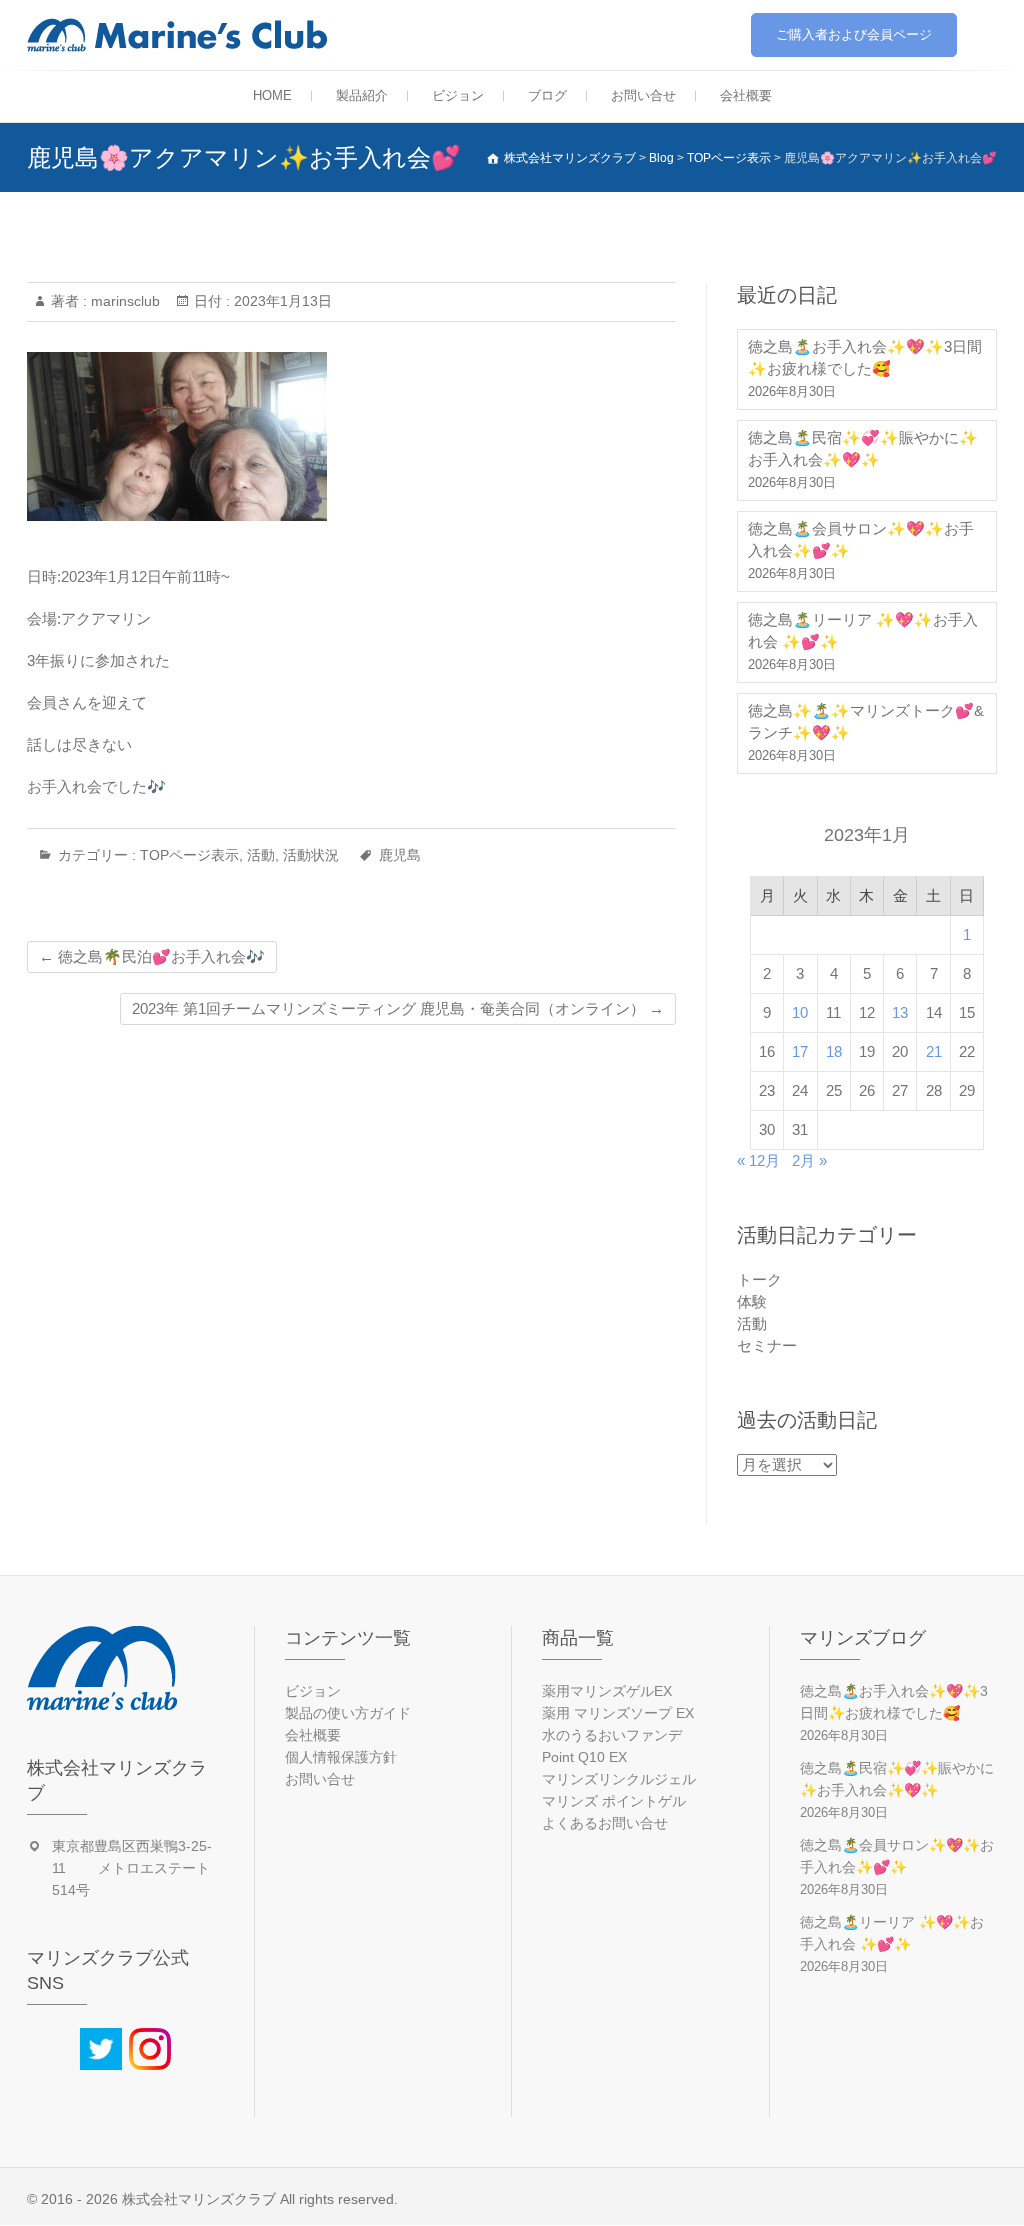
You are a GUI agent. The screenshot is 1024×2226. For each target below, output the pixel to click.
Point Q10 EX (584, 1757)
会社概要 (746, 95)
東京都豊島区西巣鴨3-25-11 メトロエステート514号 (132, 1868)
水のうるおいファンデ (612, 1735)
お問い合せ (643, 95)
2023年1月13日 (281, 301)
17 (800, 1051)
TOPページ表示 (189, 855)
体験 (752, 1301)
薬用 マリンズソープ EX (618, 1713)
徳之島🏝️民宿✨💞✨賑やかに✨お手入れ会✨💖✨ (863, 448)
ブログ (547, 95)
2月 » (809, 1160)
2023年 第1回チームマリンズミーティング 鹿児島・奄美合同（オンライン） (398, 1008)
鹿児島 (400, 855)
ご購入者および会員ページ (854, 34)
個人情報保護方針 (341, 1757)
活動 (261, 855)
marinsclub (123, 301)
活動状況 (311, 855)
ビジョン (458, 95)
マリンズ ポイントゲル (614, 1801)
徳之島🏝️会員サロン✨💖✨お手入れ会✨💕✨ (861, 539)
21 (934, 1051)
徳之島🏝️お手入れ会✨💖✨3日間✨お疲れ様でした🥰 (865, 357)
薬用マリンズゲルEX (607, 1691)
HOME (272, 95)
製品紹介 (362, 95)
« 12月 (758, 1160)
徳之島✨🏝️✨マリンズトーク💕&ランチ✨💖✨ (866, 721)
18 (834, 1051)
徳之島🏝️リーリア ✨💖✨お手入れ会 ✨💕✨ (863, 630)
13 (900, 1012)
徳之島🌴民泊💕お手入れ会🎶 (152, 956)
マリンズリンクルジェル (619, 1779)
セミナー (767, 1345)
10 (800, 1012)
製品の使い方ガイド (348, 1713)
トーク (759, 1279)
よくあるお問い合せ (605, 1823)
